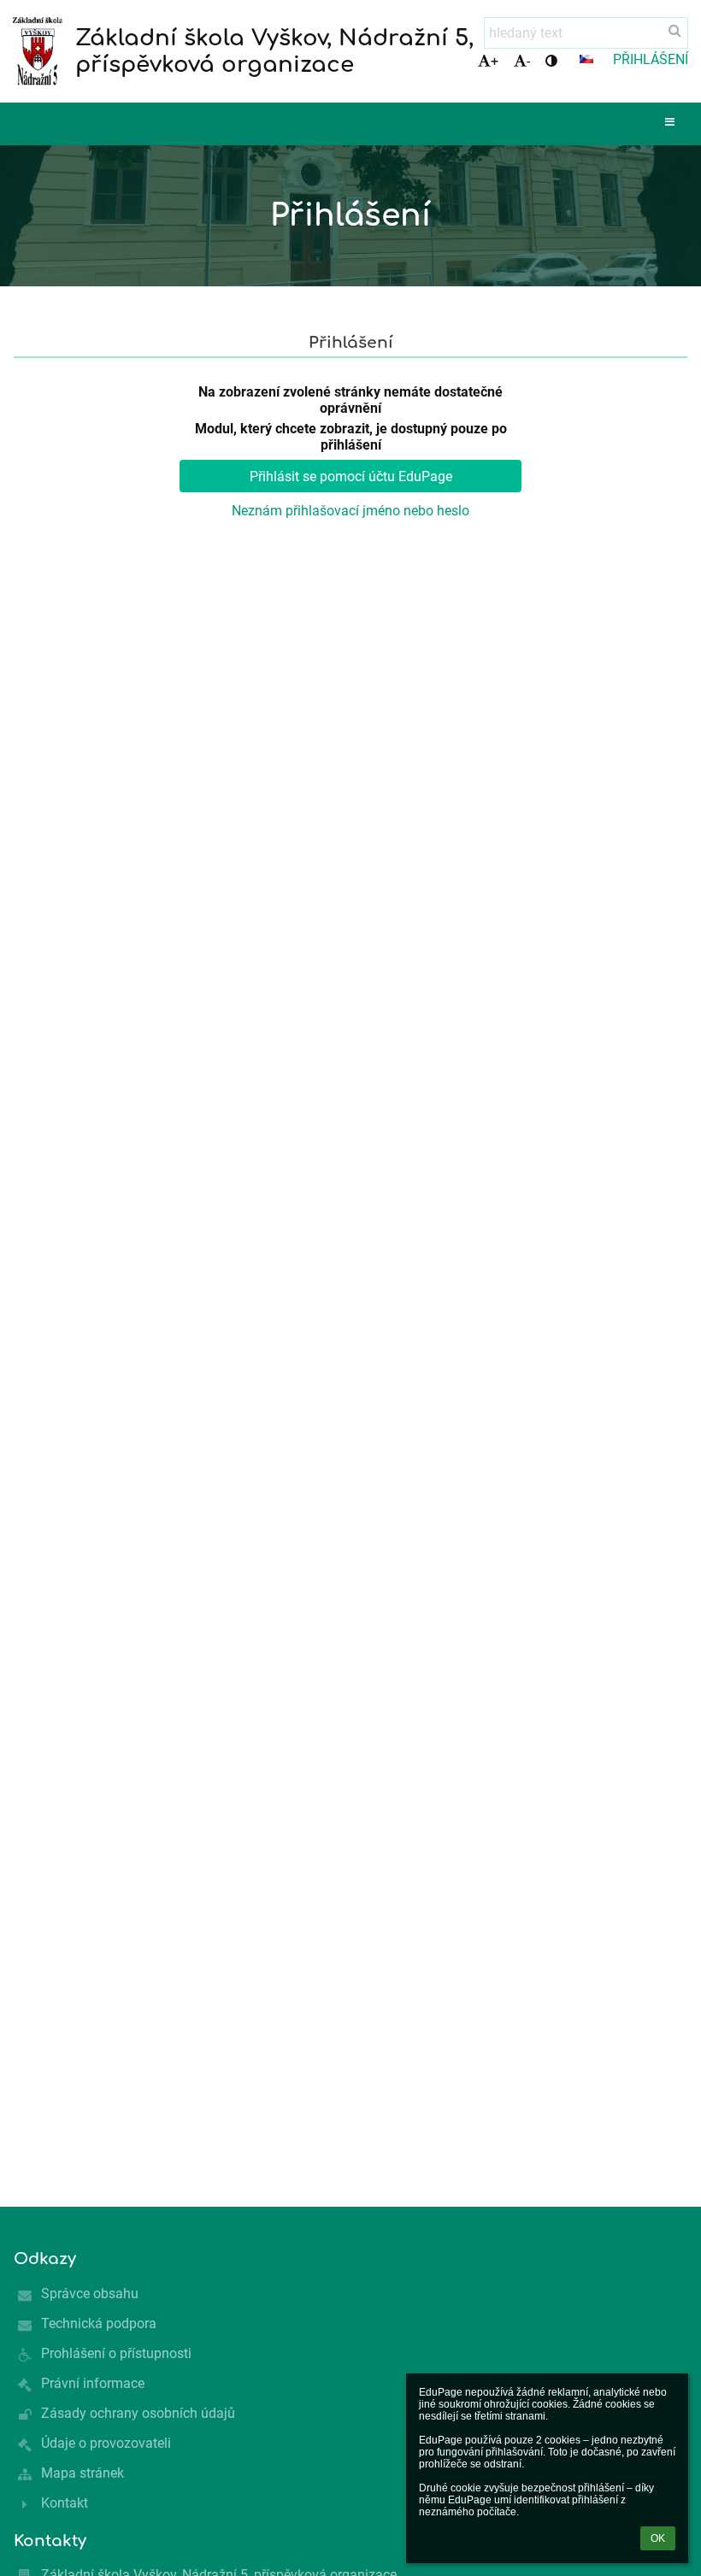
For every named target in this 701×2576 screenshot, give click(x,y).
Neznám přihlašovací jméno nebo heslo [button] (350, 511)
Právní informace (93, 2383)
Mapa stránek (82, 2473)
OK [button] (658, 2538)
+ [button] (495, 61)
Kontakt (65, 2503)
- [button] (528, 61)
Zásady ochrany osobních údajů (138, 2413)
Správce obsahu (90, 2294)
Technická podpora (99, 2323)
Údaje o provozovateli (106, 2443)
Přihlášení (651, 59)
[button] (551, 61)
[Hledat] (675, 30)
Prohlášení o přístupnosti (116, 2353)
